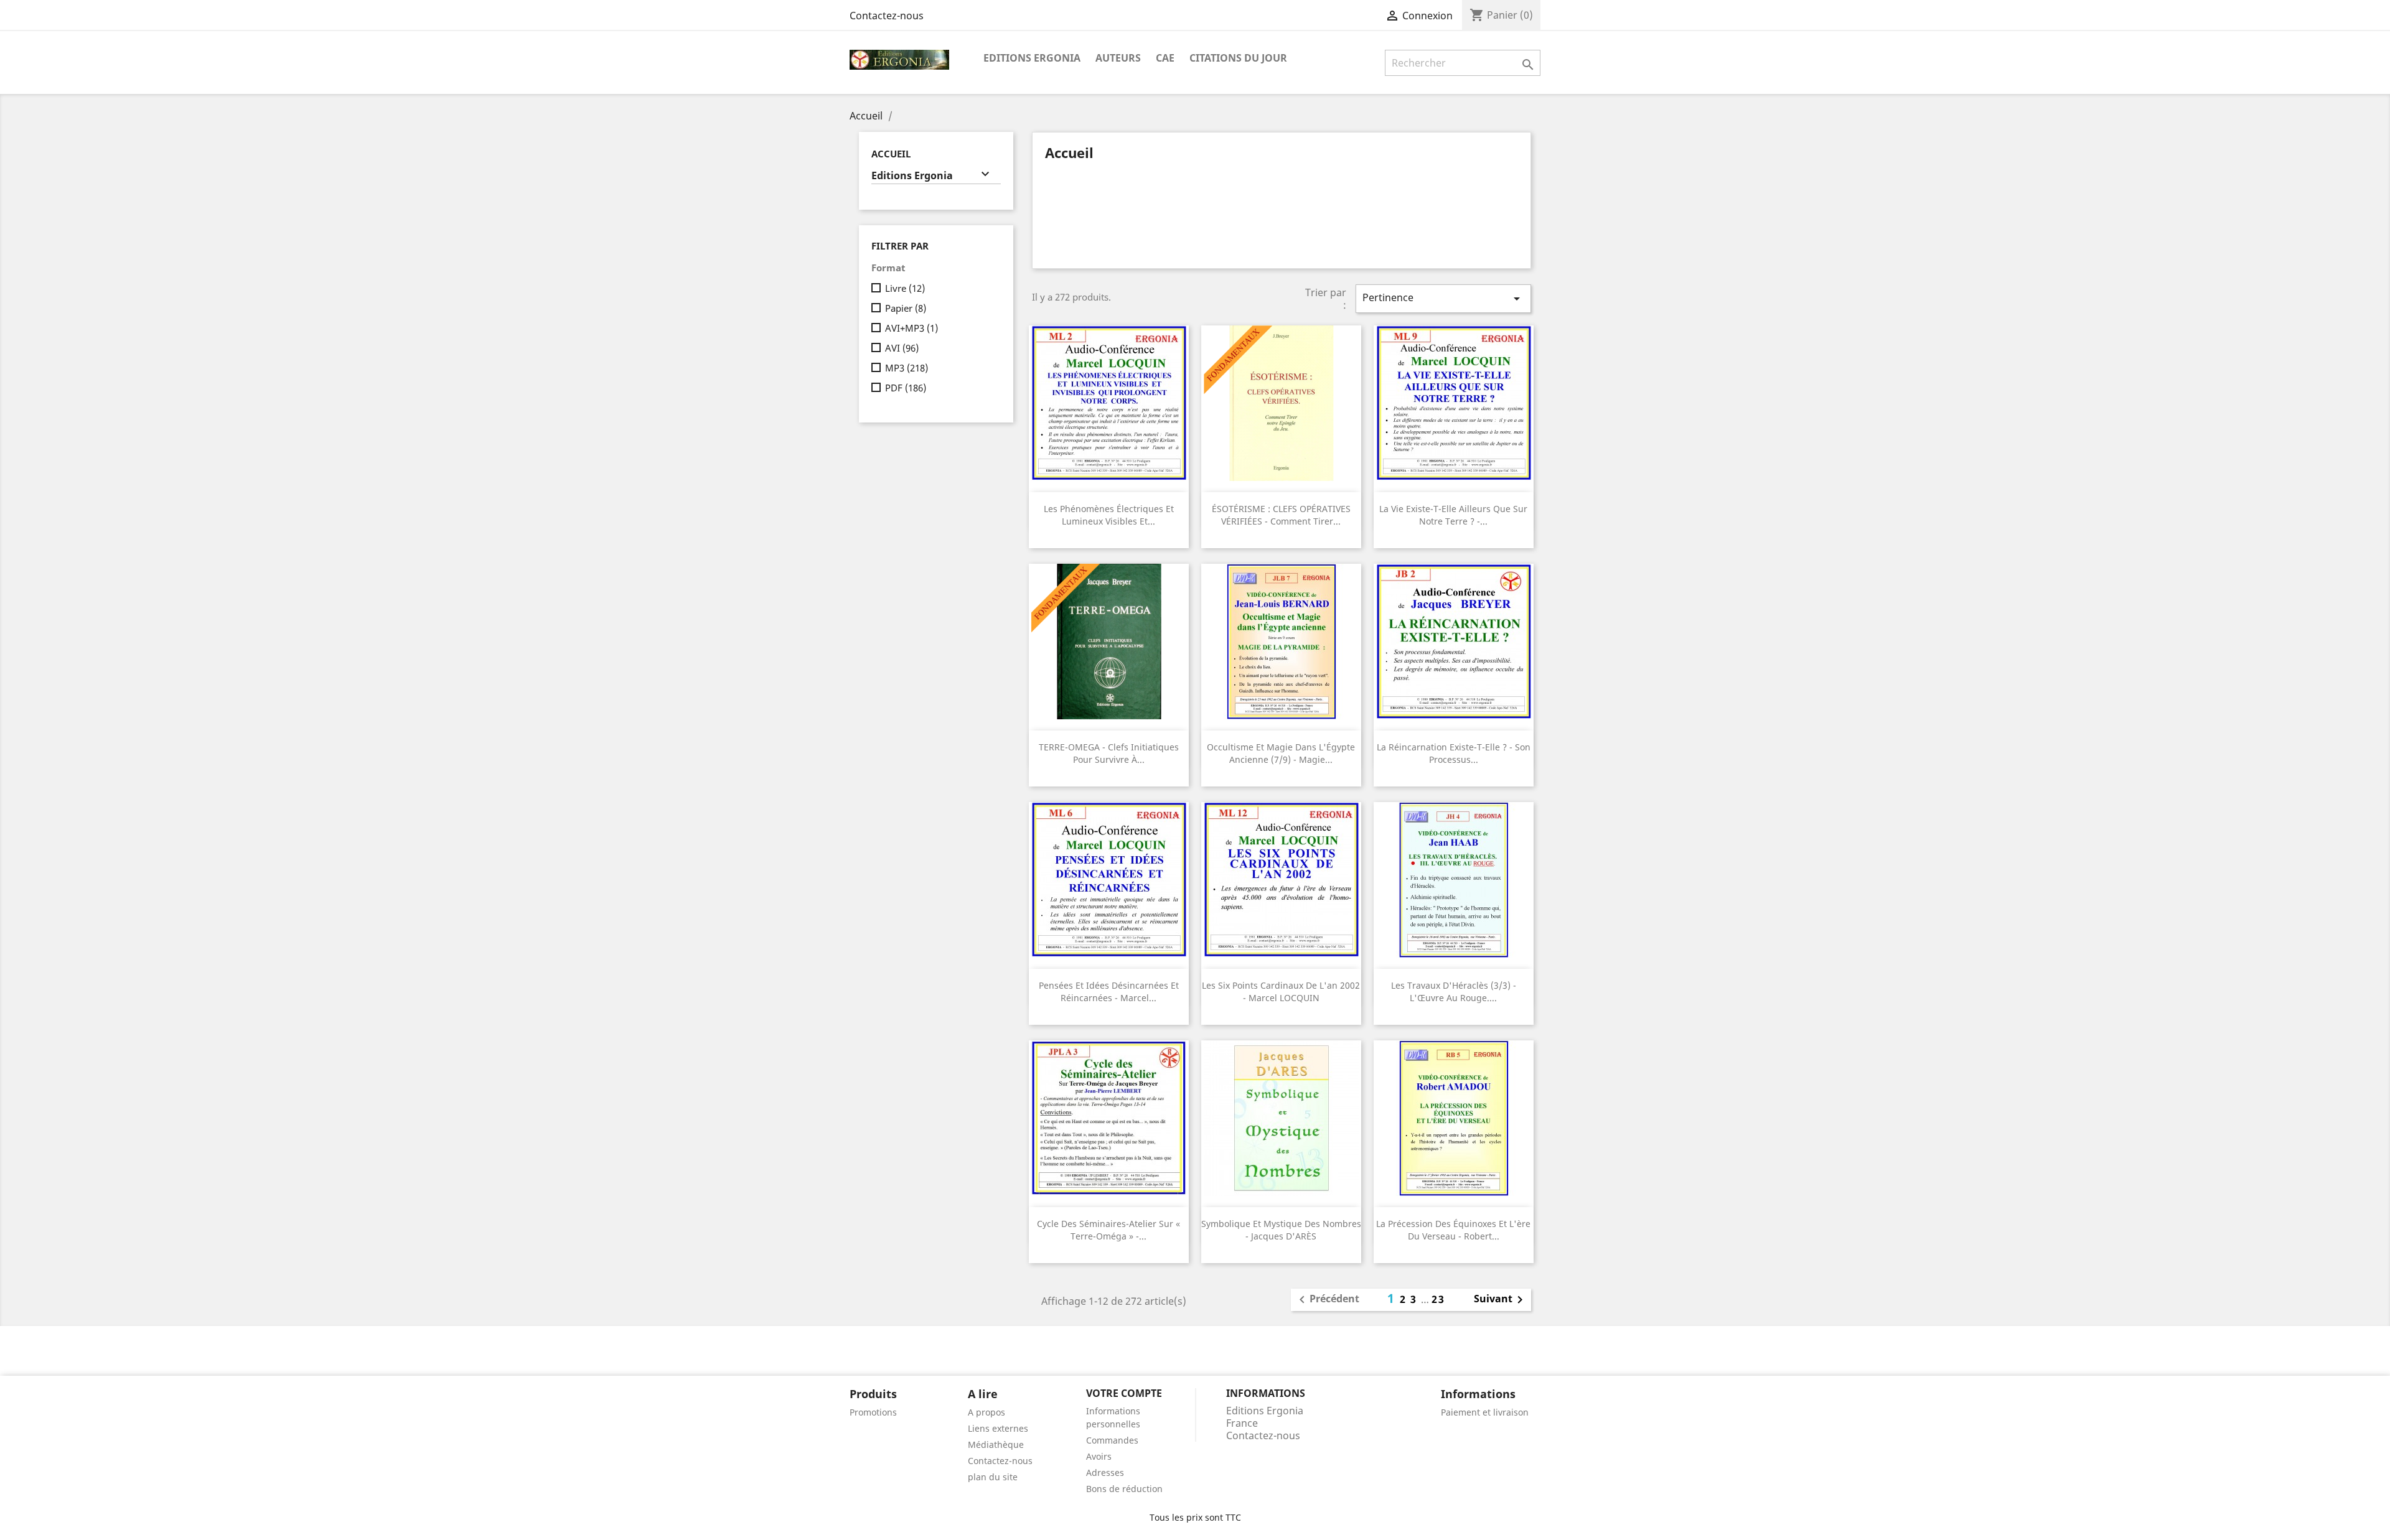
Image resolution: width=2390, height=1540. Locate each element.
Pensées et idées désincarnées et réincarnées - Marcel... (1109, 992)
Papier (906, 308)
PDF (906, 388)
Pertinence (1443, 298)
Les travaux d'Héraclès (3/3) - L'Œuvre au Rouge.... (1454, 992)
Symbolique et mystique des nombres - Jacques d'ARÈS (1281, 1230)
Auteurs (1118, 58)
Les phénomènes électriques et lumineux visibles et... (1109, 515)
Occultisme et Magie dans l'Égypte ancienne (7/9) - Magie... (1281, 753)
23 (1438, 1299)
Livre (905, 288)
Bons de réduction (1124, 1489)
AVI (902, 348)
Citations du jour (1238, 58)
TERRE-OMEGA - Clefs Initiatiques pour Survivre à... (1109, 753)
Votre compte (1124, 1393)
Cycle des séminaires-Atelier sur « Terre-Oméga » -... (1108, 1230)
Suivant (1501, 1300)
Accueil (891, 154)
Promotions (873, 1412)
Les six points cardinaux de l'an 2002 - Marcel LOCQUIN (1281, 992)
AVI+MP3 (911, 328)
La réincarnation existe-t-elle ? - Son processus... (1454, 753)
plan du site (993, 1477)
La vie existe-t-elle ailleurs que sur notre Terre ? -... (1453, 515)
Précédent (1327, 1300)
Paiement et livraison (1485, 1412)
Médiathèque (996, 1444)
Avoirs (1099, 1456)
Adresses (1105, 1472)
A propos (986, 1412)
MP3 (907, 368)
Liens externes (998, 1428)
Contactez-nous (887, 16)
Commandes (1112, 1440)
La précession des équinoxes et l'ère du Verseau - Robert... (1453, 1230)
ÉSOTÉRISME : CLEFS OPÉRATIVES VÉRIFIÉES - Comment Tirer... (1281, 515)
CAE (1165, 58)
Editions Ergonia (1032, 58)
